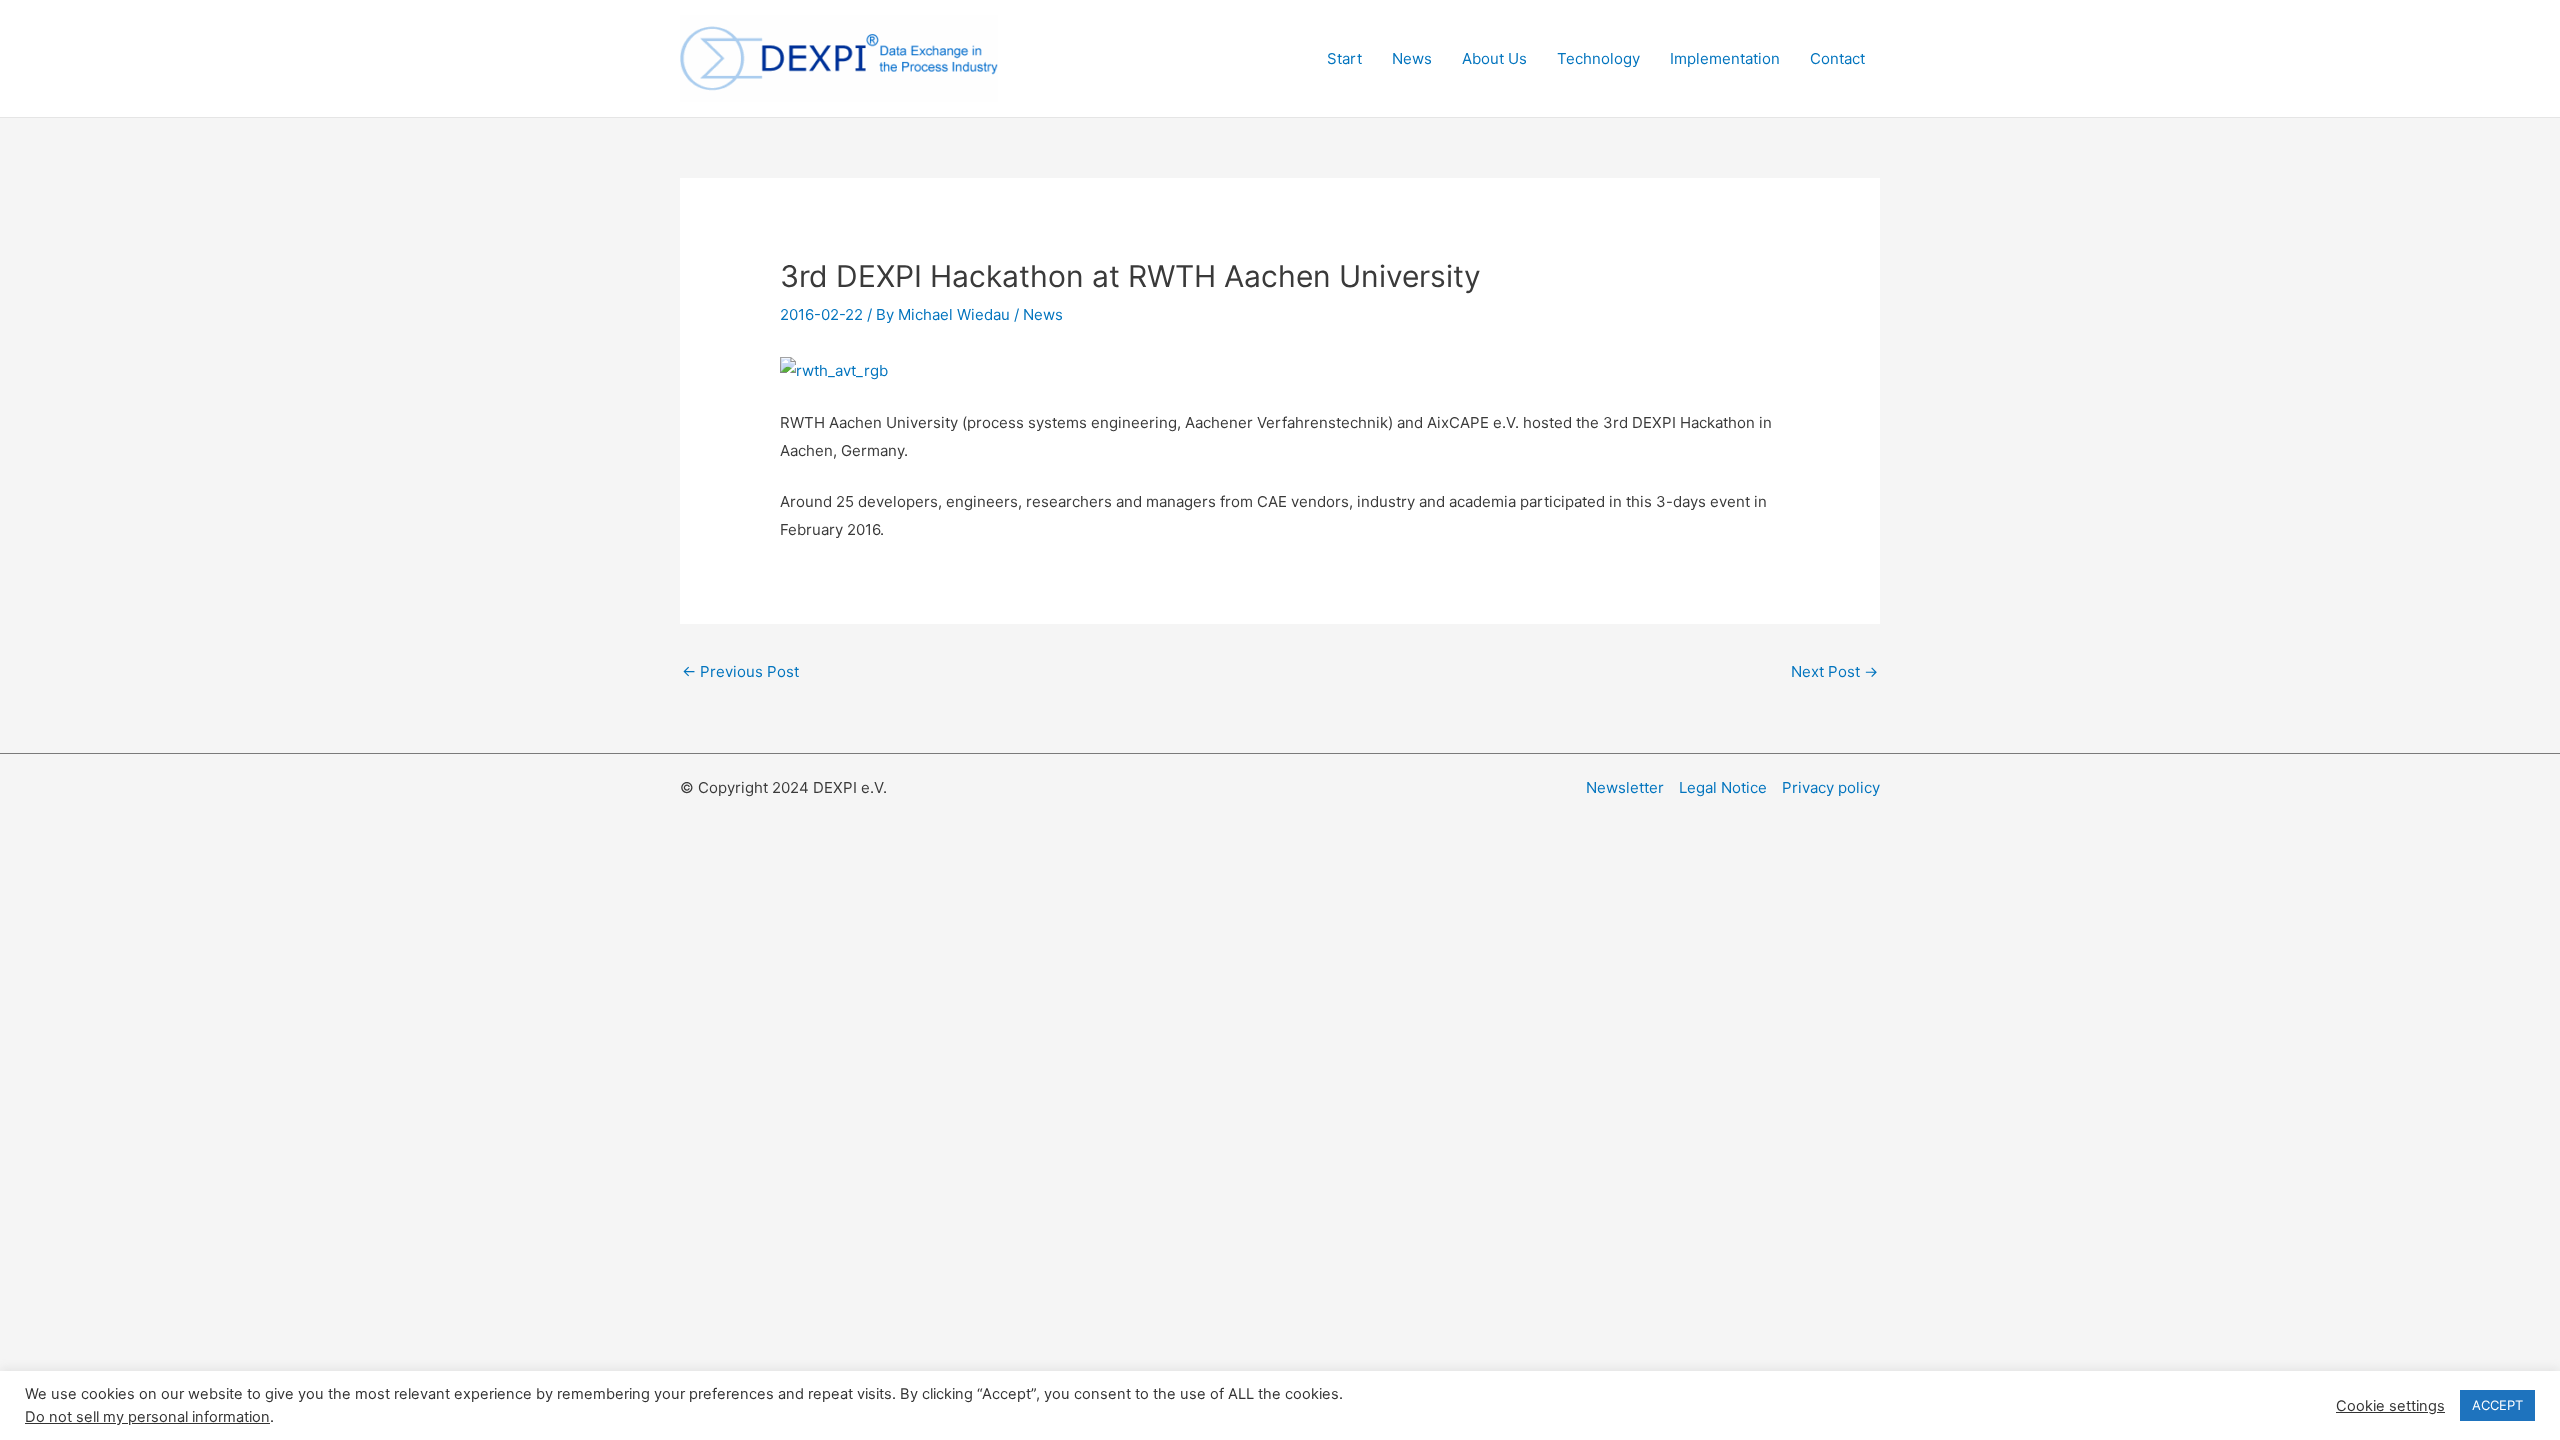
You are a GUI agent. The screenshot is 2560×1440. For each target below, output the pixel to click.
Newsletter (1625, 787)
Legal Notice (1723, 787)
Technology (1598, 58)
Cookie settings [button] (2390, 1406)
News (1412, 58)
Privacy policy (1831, 787)
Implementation (1725, 58)
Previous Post (740, 671)
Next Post (1834, 671)
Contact (1837, 58)
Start (1344, 58)
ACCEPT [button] (2497, 1405)
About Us (1494, 58)
